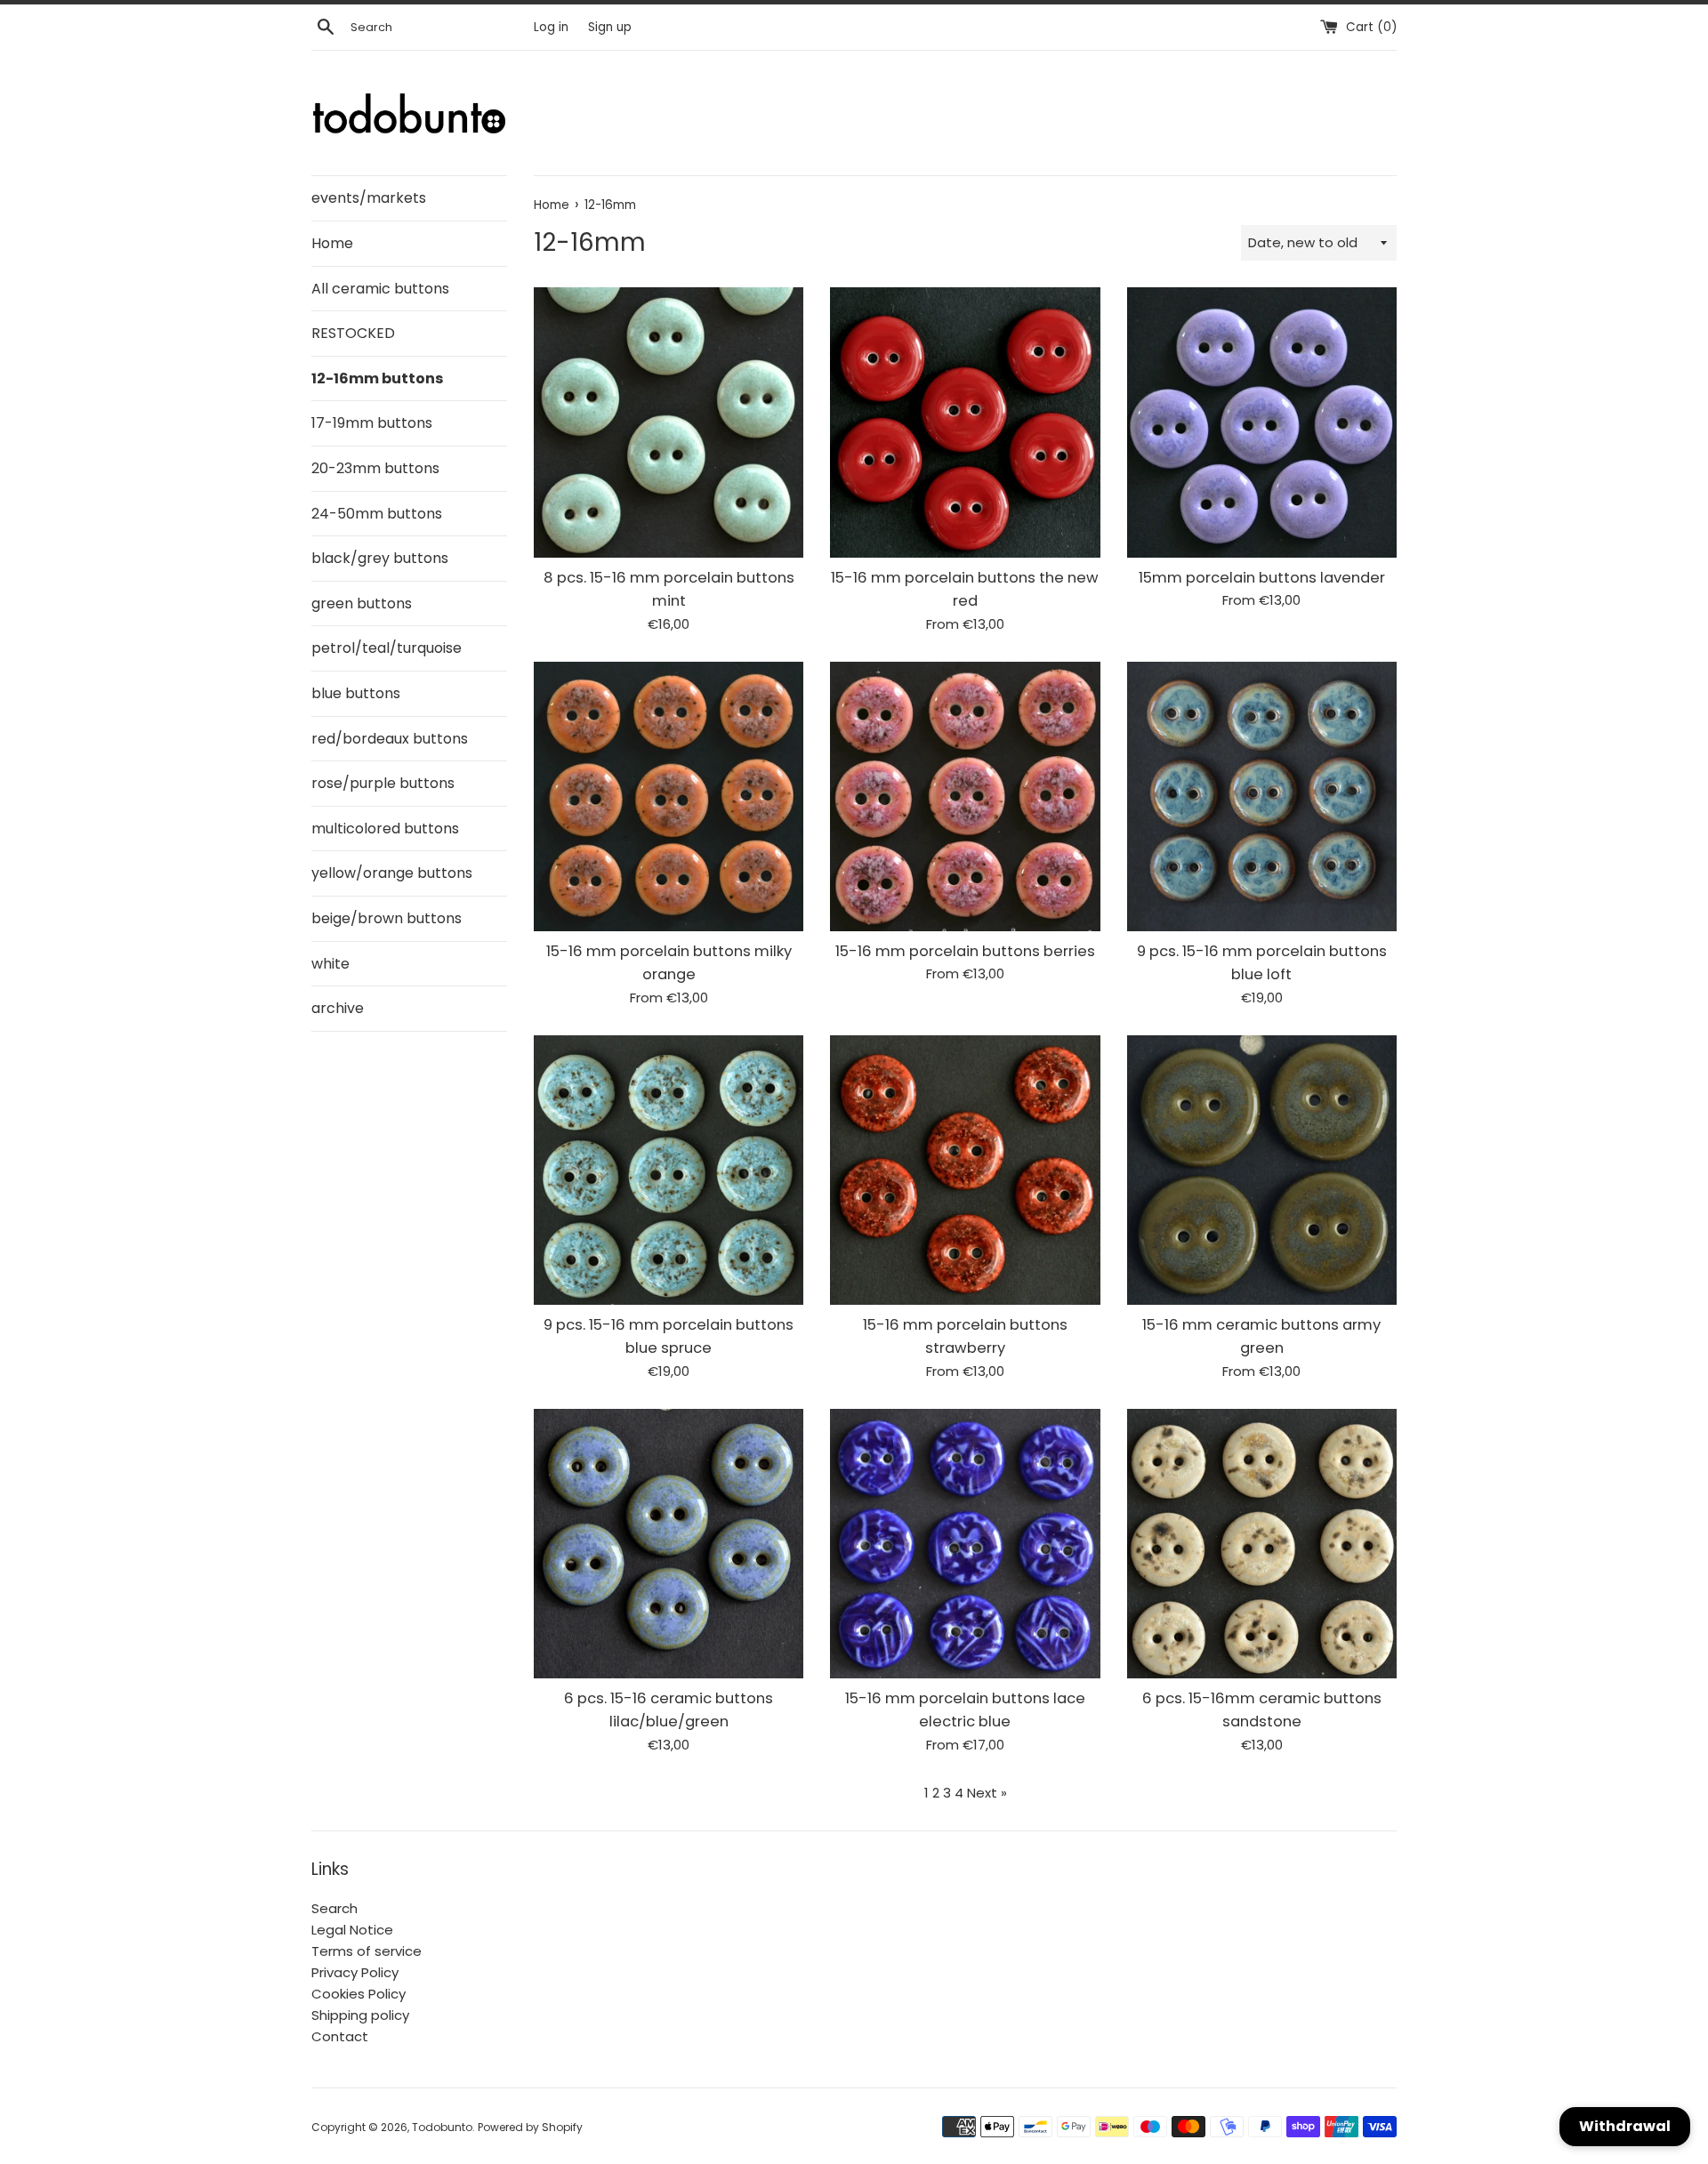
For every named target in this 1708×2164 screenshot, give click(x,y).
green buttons (362, 603)
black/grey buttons (380, 558)
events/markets (369, 198)
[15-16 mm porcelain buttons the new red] (965, 422)
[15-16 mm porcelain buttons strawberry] (965, 1170)
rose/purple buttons (383, 783)
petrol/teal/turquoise (387, 648)
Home (332, 243)
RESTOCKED (353, 333)
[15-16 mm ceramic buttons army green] (1262, 1170)
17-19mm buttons (372, 423)
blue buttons (356, 693)
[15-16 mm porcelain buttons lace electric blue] (965, 1544)
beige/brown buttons (387, 918)
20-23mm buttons (375, 468)
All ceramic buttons (380, 289)
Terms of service (367, 1951)
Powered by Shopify (530, 2127)
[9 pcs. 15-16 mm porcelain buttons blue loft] (1262, 796)
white (330, 964)
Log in (551, 27)
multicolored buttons (385, 829)
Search (334, 1908)
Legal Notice (352, 1930)
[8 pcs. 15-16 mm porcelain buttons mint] (669, 422)
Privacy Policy (355, 1972)
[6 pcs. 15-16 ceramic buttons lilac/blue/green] (669, 1544)
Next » (987, 1793)
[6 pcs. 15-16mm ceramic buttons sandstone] (1262, 1544)
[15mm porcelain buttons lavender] (1262, 422)
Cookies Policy (359, 1994)
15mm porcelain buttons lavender (1262, 578)
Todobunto (442, 2127)
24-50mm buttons (377, 514)
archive (338, 1008)
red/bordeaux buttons (390, 739)
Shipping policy (360, 2015)
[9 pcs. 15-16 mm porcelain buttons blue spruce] (669, 1170)
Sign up (610, 27)
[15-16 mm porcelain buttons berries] (965, 796)
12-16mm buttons (377, 378)
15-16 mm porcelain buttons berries (965, 951)
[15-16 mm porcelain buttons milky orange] (669, 796)
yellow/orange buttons (392, 873)
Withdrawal (1625, 2126)
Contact (340, 2036)
